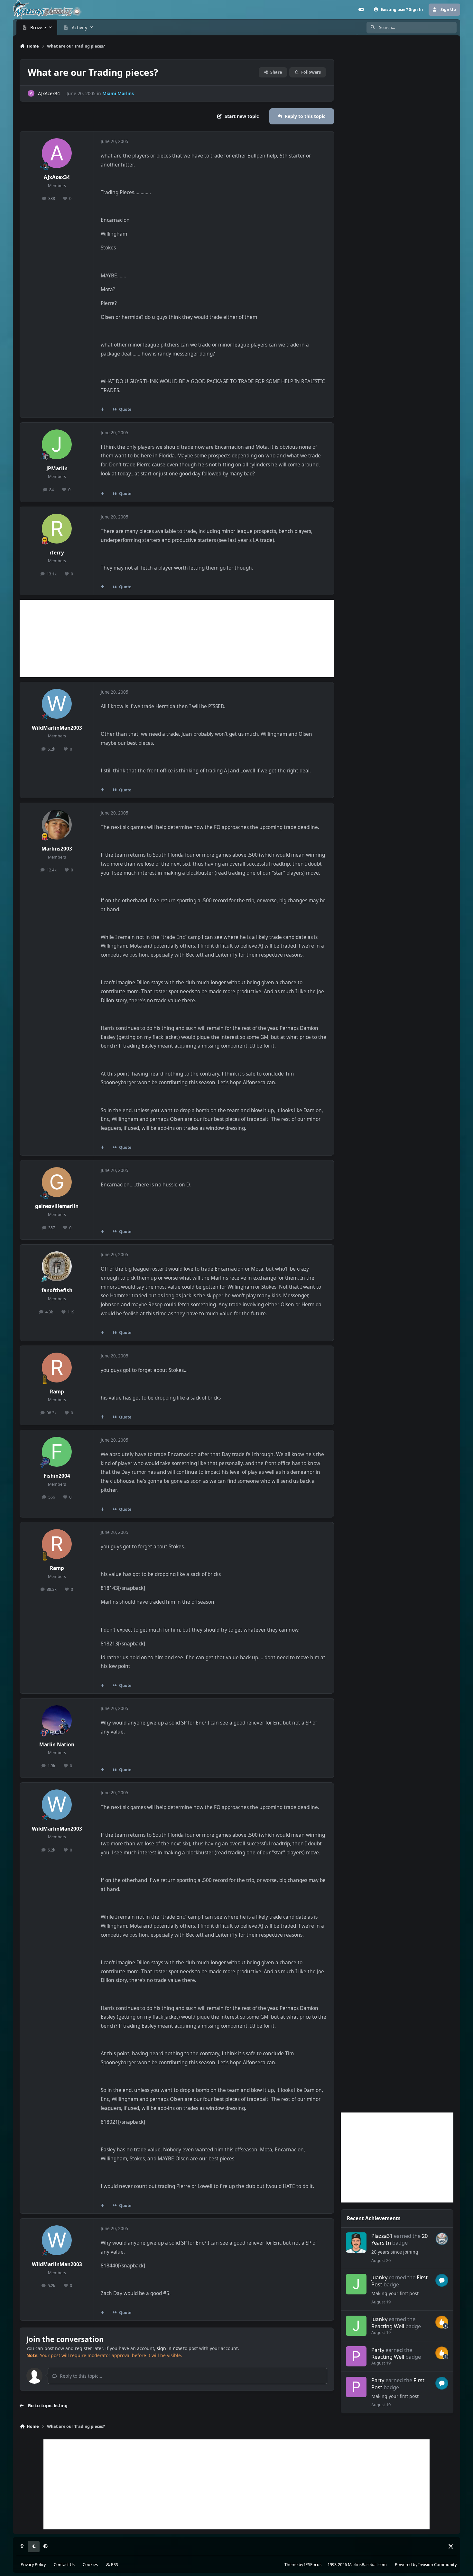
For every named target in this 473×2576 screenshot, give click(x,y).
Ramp (57, 1392)
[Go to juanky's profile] (356, 2284)
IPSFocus (313, 2565)
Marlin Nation (57, 1745)
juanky (379, 2277)
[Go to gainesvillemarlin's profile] (57, 1182)
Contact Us (64, 2565)
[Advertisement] (177, 639)
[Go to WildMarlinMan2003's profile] (57, 704)
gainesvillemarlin (57, 1206)
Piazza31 (382, 2236)
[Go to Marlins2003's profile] (57, 825)
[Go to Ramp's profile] (57, 1368)
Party (378, 2350)
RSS (114, 2565)
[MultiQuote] (103, 410)
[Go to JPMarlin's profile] (57, 445)
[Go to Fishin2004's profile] (57, 1452)
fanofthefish (57, 1290)
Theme (291, 2565)
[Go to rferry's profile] (57, 529)
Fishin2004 (57, 1476)
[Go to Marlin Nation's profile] (57, 1720)
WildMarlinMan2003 (57, 728)
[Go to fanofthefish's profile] (57, 1266)
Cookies (90, 2565)
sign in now (169, 2348)
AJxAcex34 (49, 93)
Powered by (426, 2565)
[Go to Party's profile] (356, 2356)
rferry (57, 553)
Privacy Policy (33, 2565)
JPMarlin (57, 468)
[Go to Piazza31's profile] (356, 2243)
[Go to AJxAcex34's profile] (31, 93)
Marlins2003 (57, 849)
